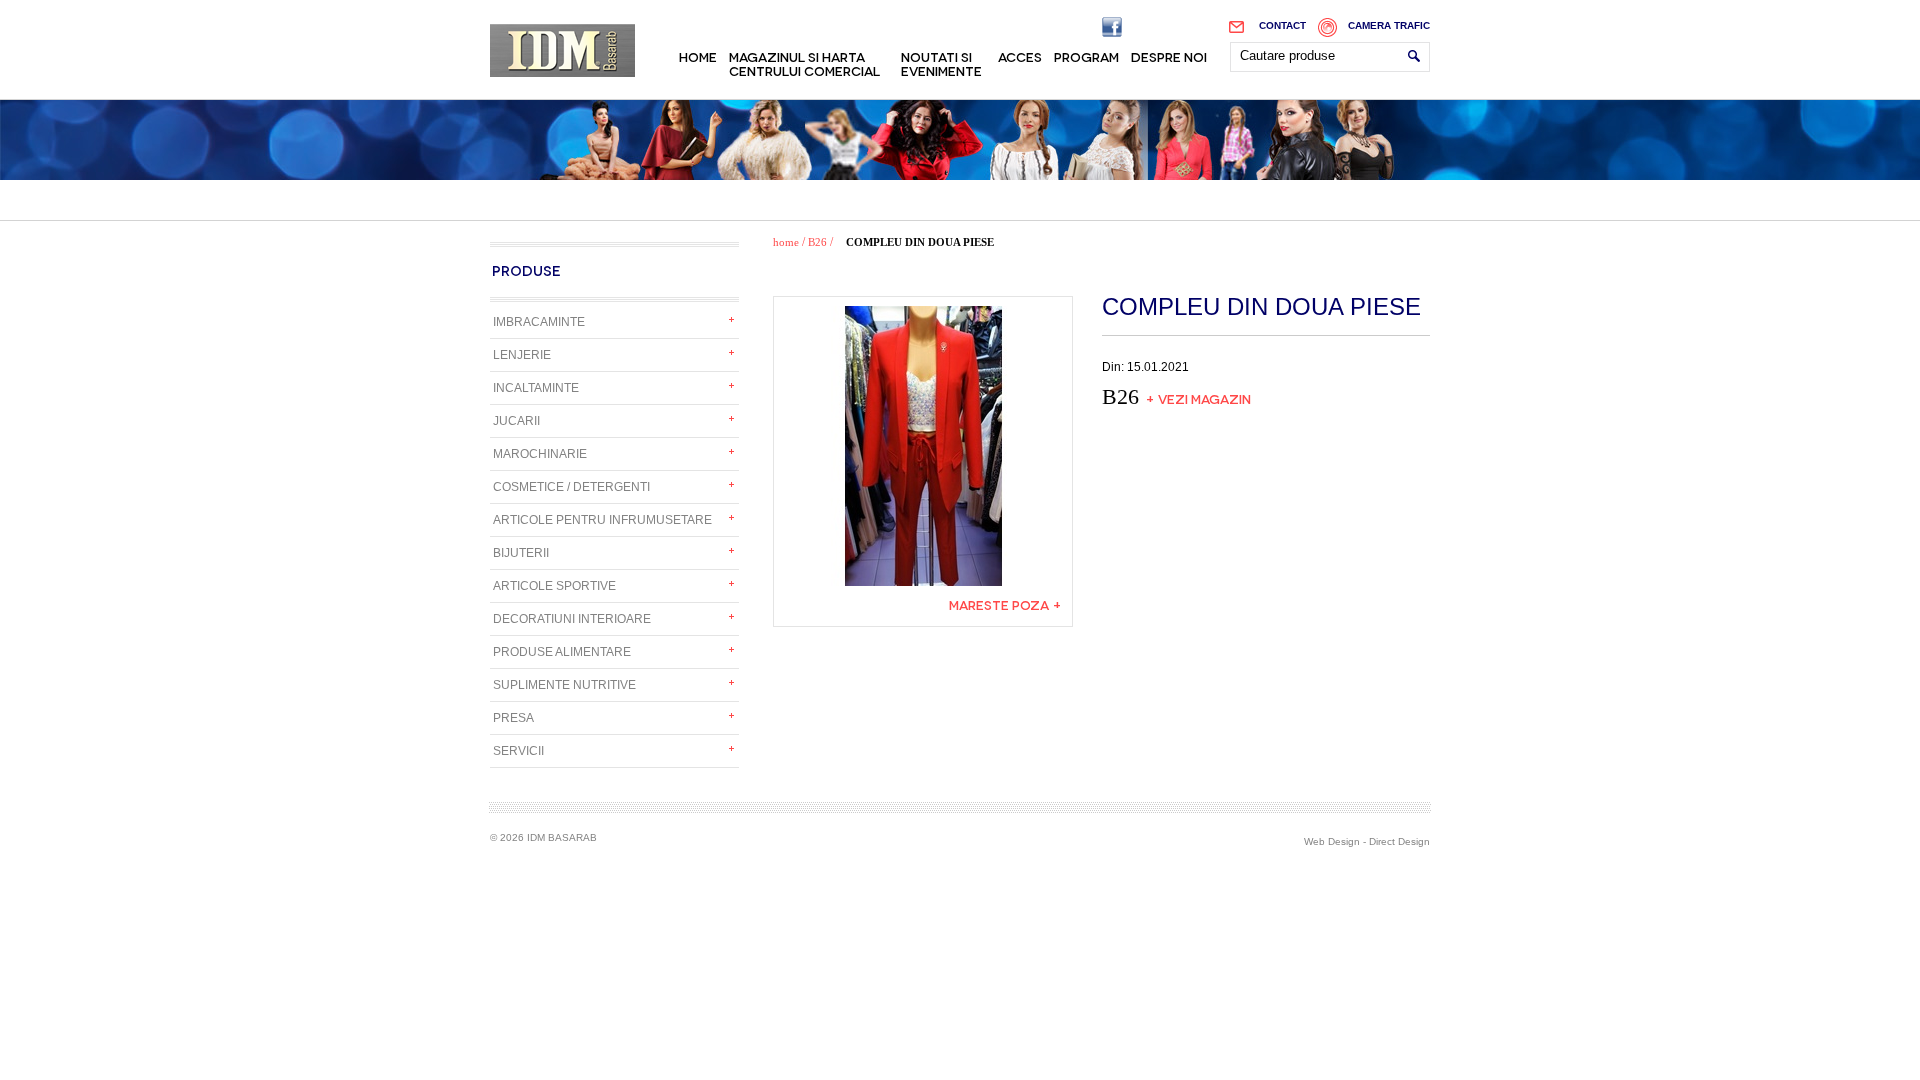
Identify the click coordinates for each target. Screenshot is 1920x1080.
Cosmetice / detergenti (571, 487)
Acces (1020, 56)
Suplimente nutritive (564, 685)
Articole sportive (554, 586)
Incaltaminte (536, 388)
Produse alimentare (562, 652)
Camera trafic (1389, 25)
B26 (817, 242)
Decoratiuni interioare (572, 619)
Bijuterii (521, 553)
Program (1086, 56)
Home (698, 56)
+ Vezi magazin (1198, 398)
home (786, 242)
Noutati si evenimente (941, 63)
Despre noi (1169, 56)
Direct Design (1399, 841)
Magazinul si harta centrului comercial (804, 63)
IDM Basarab (562, 50)
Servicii (518, 751)
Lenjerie (522, 355)
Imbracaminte (539, 322)
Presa (513, 718)
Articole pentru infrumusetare (602, 520)
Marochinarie (540, 454)
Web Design (1332, 841)
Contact (1282, 25)
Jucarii (516, 421)
